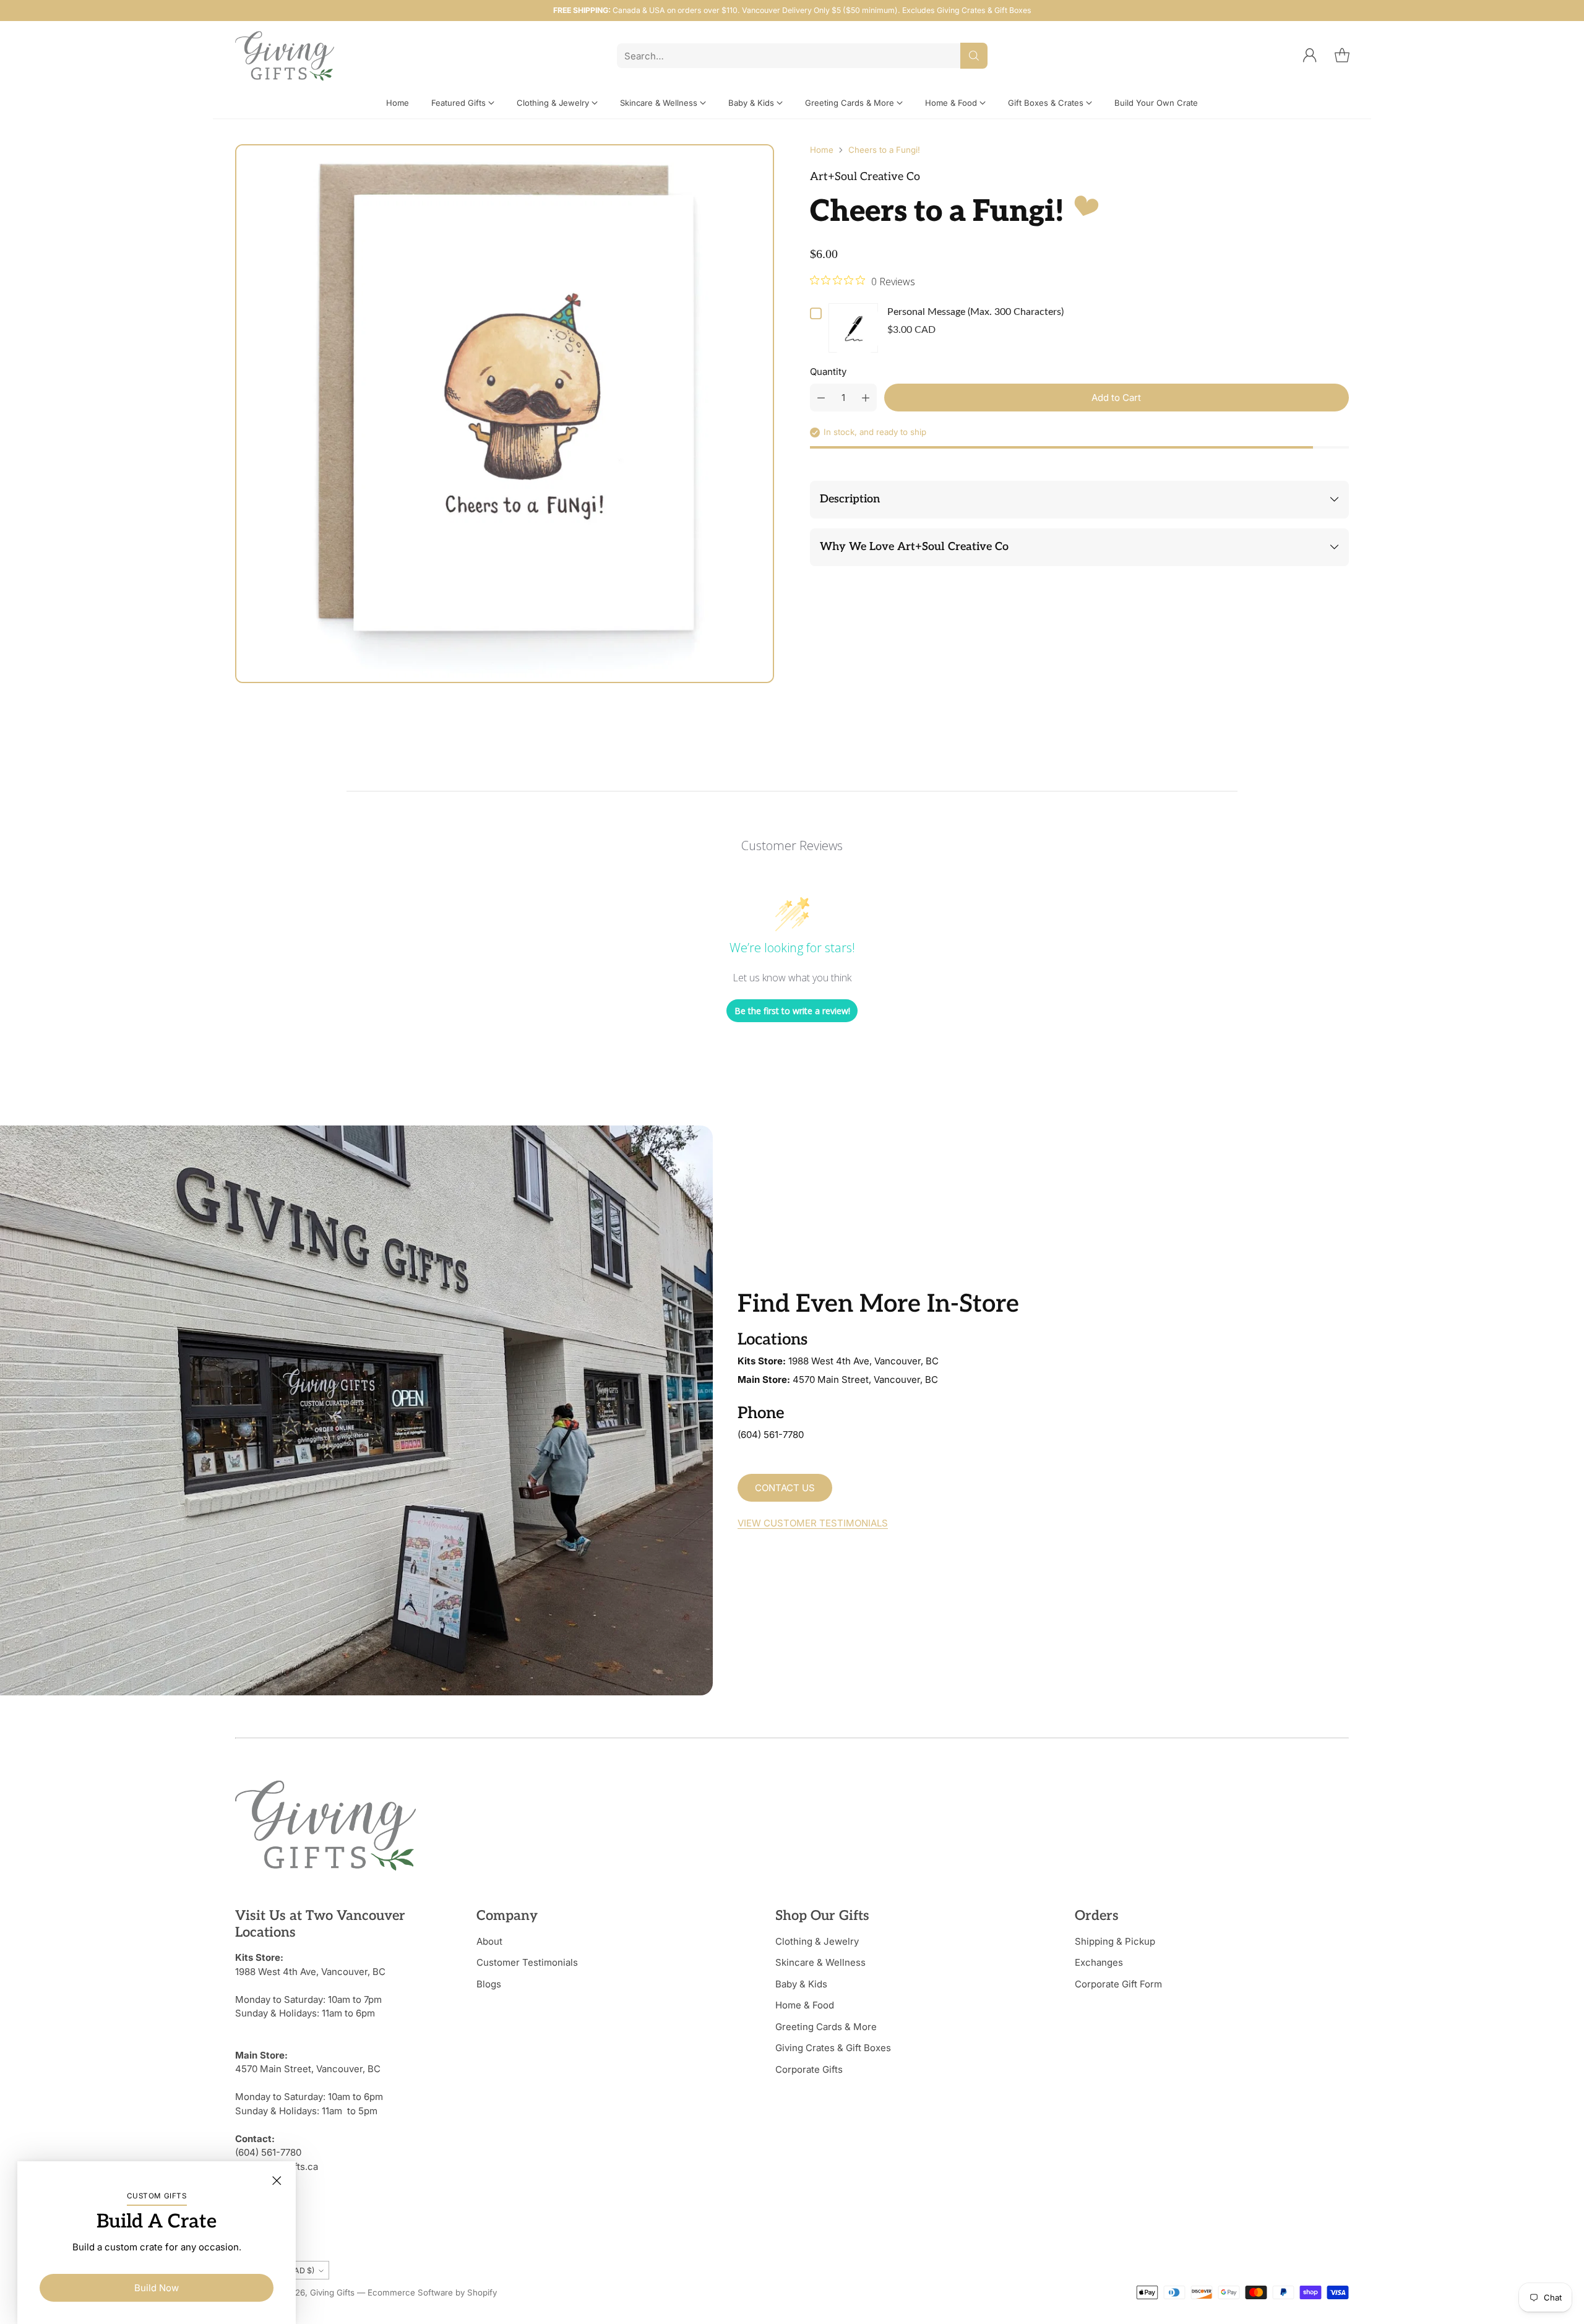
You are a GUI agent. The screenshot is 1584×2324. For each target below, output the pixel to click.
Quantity (828, 372)
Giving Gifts (332, 2292)
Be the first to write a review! (792, 1011)
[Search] (974, 56)
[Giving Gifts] (285, 56)
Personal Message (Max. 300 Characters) (975, 312)
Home (822, 150)
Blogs (489, 1984)
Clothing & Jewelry (817, 1941)
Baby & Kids (801, 1984)
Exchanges (1099, 1962)
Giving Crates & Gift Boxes (833, 2048)
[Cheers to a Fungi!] (505, 414)
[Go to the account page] (1310, 56)
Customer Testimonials (527, 1962)
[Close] (277, 2180)
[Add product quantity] (866, 398)
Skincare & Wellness (820, 1962)
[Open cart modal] (1342, 56)
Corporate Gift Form (1118, 1984)
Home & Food (805, 2005)
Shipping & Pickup (1115, 1941)
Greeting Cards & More (826, 2027)
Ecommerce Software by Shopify (432, 2292)
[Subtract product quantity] (821, 398)
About (489, 1941)
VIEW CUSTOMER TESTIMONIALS (813, 1523)
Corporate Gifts (809, 2069)
